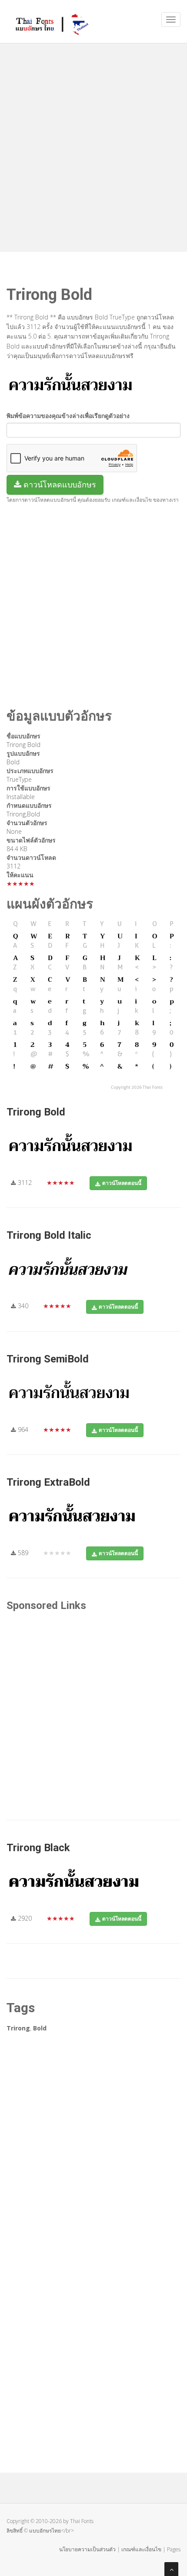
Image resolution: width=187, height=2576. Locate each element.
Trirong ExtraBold (48, 1482)
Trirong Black (38, 1848)
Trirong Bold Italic (49, 1235)
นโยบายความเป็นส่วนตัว (87, 2549)
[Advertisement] (93, 145)
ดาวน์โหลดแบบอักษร (59, 484)
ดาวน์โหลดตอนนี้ (122, 1183)
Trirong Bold (36, 1112)
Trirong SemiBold (48, 1359)
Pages (174, 2549)
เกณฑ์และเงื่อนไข (141, 2549)
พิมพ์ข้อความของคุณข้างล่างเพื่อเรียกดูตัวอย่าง (68, 416)
